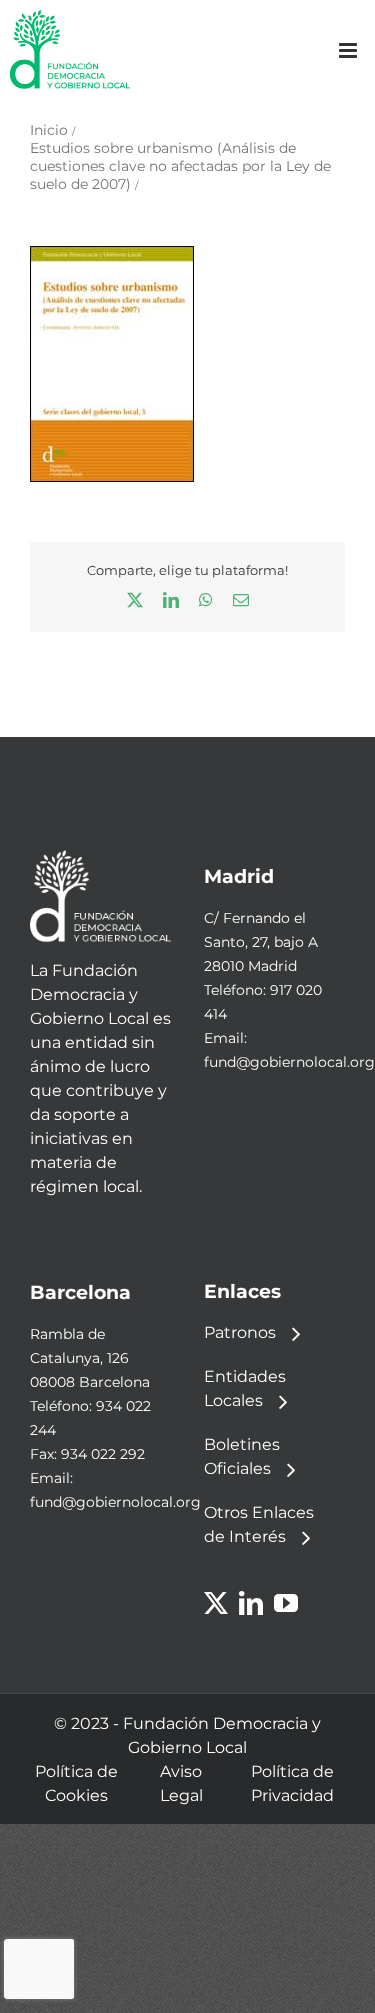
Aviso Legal (181, 1783)
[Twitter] (216, 1603)
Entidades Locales (245, 1388)
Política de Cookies (76, 1783)
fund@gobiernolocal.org (289, 1062)
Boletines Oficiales (242, 1456)
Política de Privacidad (292, 1783)
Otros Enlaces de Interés (259, 1524)
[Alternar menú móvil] (349, 50)
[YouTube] (286, 1603)
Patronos (240, 1332)
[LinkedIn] (251, 1603)
